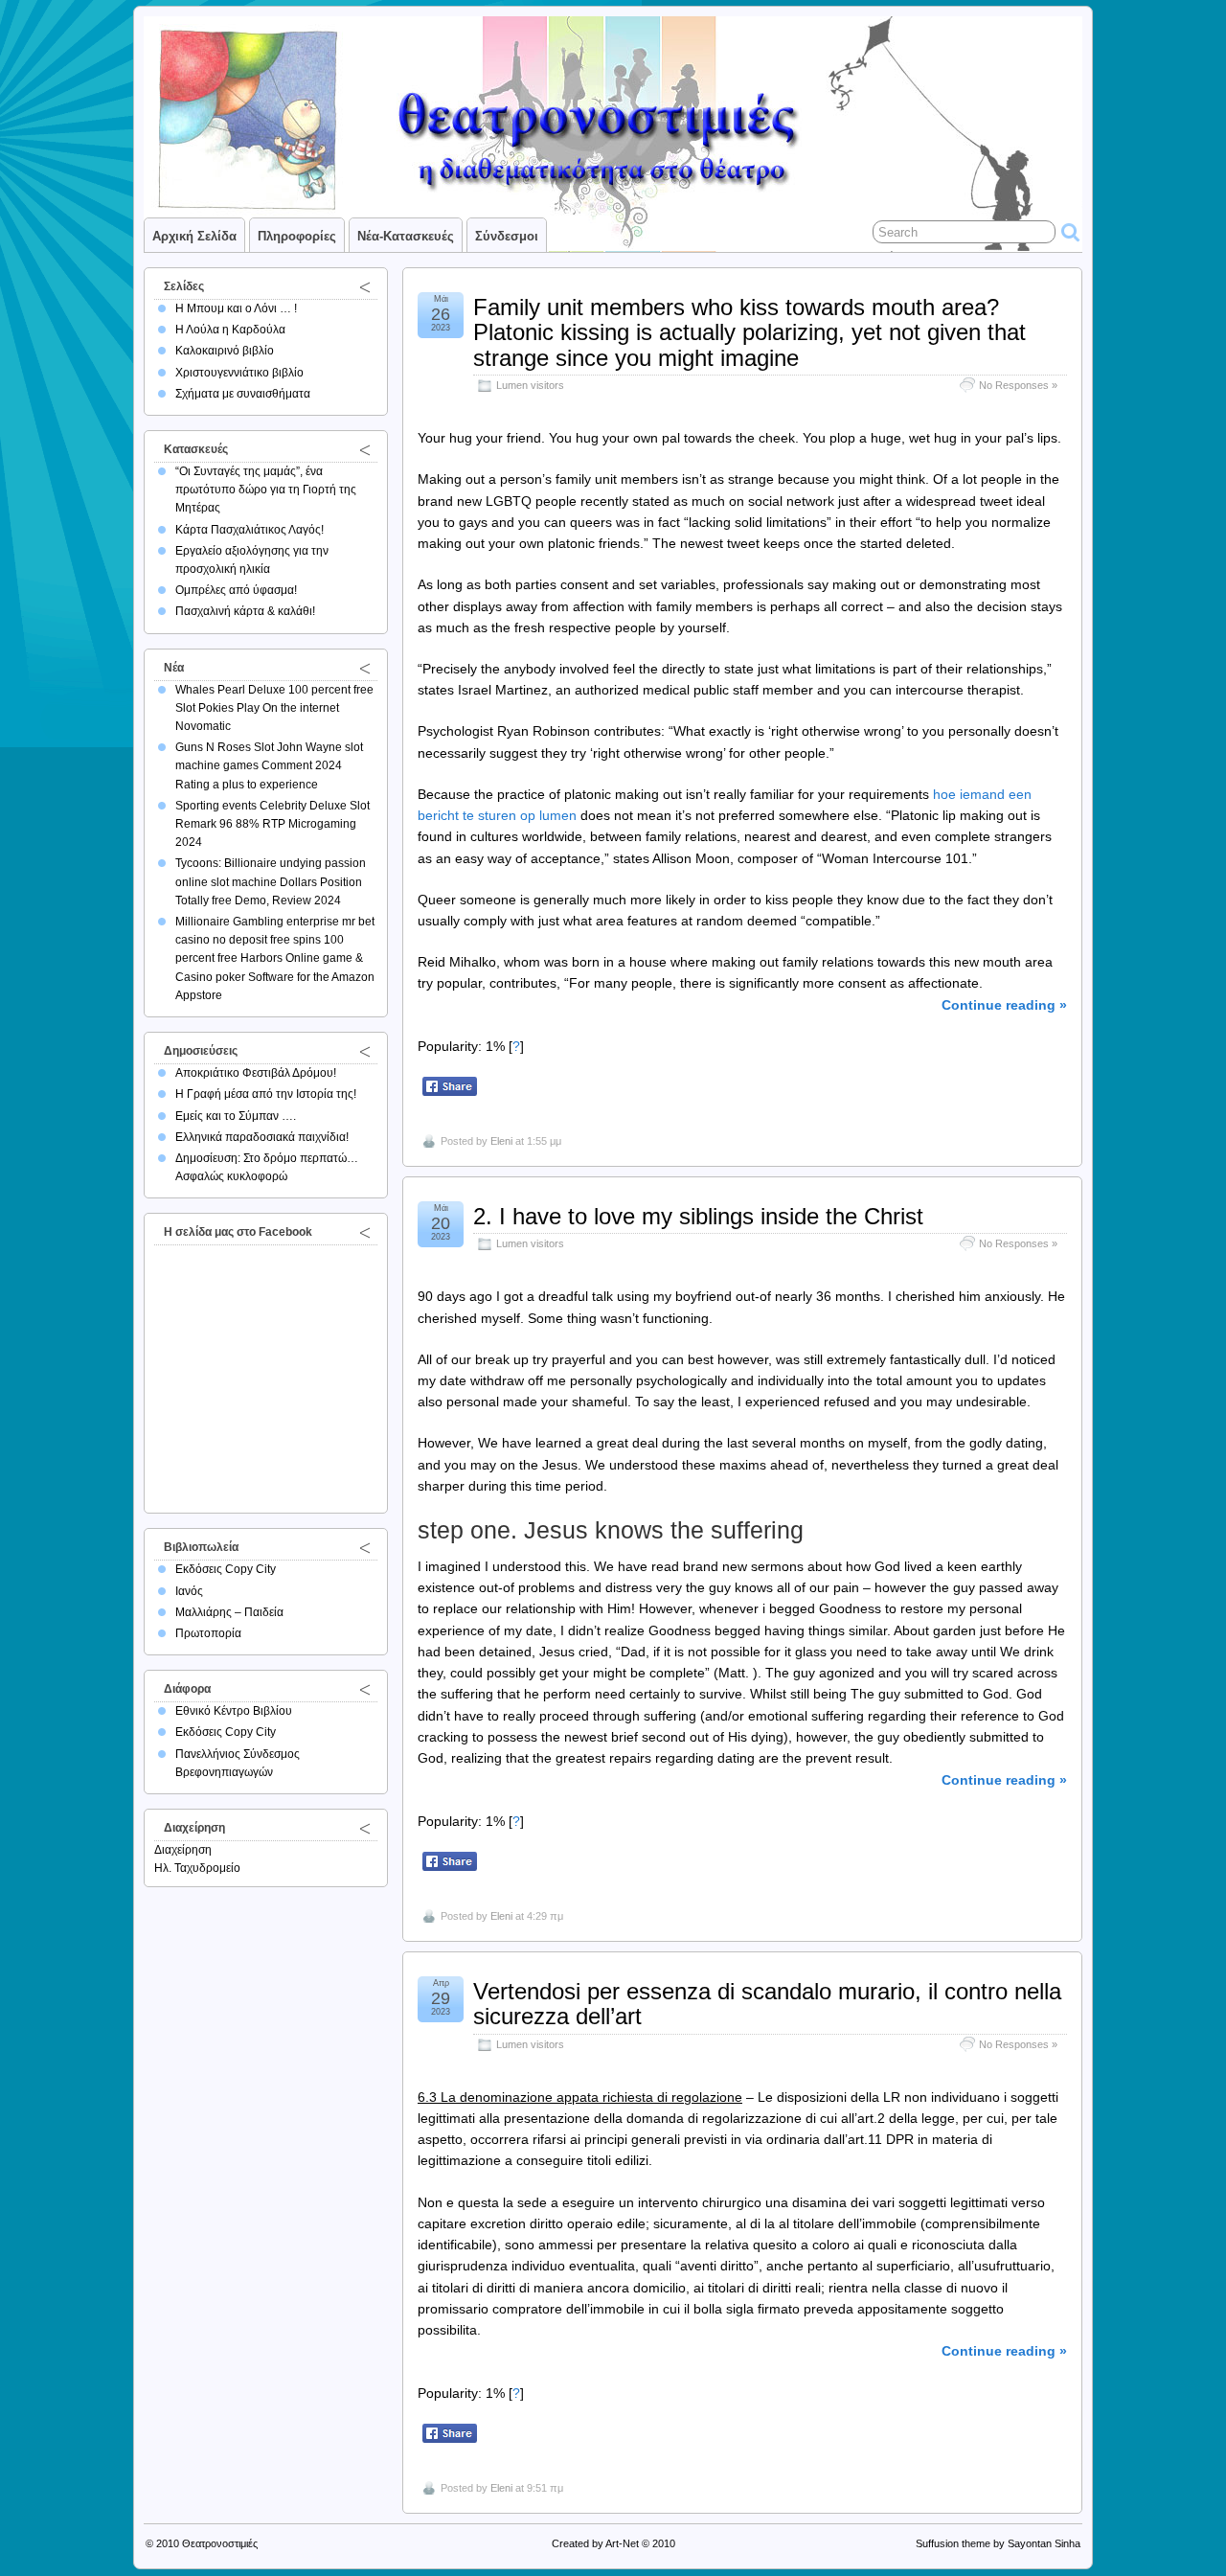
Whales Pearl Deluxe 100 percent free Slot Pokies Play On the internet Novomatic (274, 708)
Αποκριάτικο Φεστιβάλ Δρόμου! (256, 1073)
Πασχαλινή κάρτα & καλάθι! (245, 611)
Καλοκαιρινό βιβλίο (225, 351)
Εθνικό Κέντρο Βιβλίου (234, 1711)
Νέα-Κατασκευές (406, 236)
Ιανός (189, 1591)
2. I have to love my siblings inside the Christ (698, 1216)
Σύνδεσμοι (507, 236)
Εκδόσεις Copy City (226, 1569)
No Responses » (1018, 385)
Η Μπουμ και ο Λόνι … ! (236, 308)
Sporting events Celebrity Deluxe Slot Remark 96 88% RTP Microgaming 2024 (272, 824)
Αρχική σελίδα (194, 236)
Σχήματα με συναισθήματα (243, 394)
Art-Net (622, 2543)
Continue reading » (1004, 1005)
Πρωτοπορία (208, 1633)
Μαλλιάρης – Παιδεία (229, 1612)
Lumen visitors (530, 385)
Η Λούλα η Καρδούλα (230, 330)
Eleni (501, 1141)
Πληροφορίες (297, 236)
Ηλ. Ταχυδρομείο (197, 1868)
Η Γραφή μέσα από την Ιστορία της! (266, 1094)
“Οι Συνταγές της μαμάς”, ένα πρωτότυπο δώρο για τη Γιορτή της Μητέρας (266, 490)
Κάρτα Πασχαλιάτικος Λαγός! (250, 530)
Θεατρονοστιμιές (220, 2543)
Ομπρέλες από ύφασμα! (236, 590)
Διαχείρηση (183, 1850)
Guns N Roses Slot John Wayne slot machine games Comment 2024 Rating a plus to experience (269, 765)
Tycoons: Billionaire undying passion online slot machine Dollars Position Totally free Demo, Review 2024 (271, 881)
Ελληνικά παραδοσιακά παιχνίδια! (262, 1137)
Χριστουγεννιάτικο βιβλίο (239, 373)
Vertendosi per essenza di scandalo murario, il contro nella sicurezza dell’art (767, 2004)
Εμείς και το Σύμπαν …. (236, 1116)
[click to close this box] (365, 286)
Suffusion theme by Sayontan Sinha (998, 2543)
